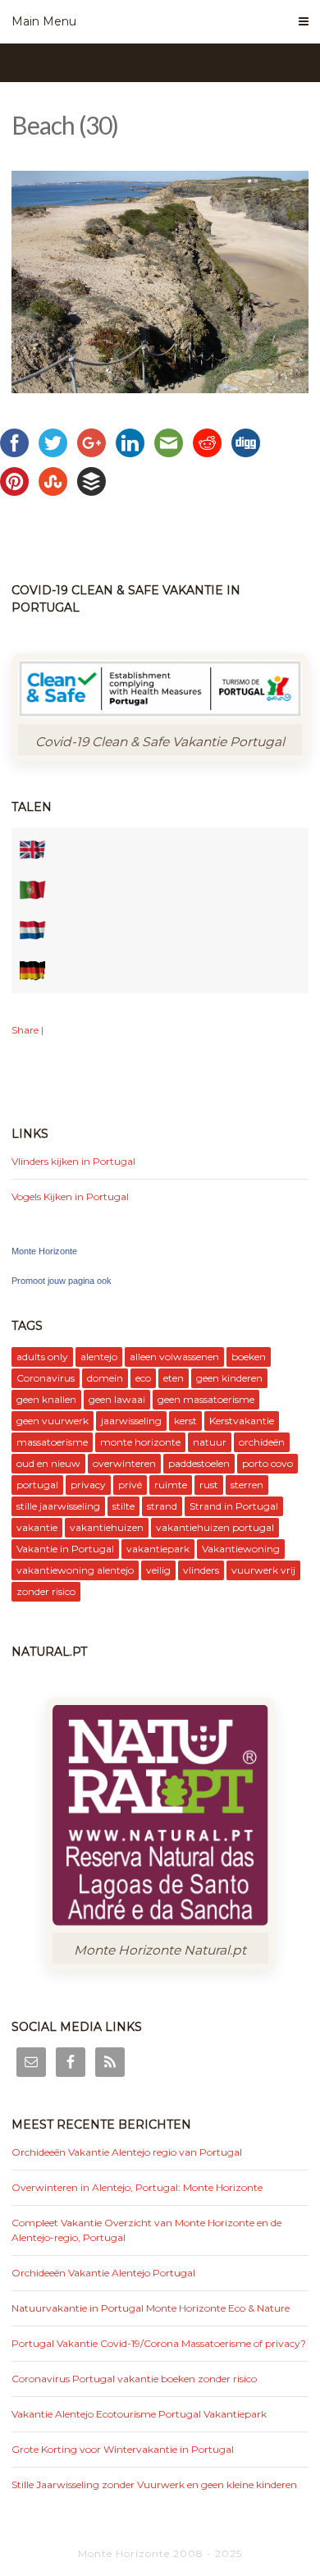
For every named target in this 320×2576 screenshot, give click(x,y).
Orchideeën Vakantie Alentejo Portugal (103, 2273)
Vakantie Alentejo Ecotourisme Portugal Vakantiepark (139, 2414)
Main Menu (44, 21)
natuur (210, 1442)
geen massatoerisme (206, 1399)
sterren (247, 1485)
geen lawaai (117, 1399)
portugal (37, 1485)
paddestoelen (199, 1463)
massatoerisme (52, 1442)
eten (174, 1378)
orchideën (262, 1442)
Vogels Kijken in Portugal (70, 1196)
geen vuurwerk (53, 1421)
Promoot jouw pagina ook (62, 1281)
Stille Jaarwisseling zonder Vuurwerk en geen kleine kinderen (154, 2484)
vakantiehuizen (107, 1527)
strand (162, 1506)
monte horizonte (140, 1442)
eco (143, 1378)
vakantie (37, 1527)
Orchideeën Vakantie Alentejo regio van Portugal (127, 2152)
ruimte (171, 1485)
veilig (158, 1570)
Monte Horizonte (44, 1251)
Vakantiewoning (241, 1549)
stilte (123, 1506)
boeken (249, 1357)
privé (130, 1485)
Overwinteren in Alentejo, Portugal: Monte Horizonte (137, 2187)
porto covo (267, 1463)
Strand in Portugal (234, 1506)
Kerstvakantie (242, 1421)
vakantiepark (158, 1549)
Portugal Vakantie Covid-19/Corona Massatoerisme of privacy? (159, 2343)
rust (209, 1485)
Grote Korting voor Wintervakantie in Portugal (123, 2449)
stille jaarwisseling (58, 1506)
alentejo (99, 1357)
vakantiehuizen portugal (215, 1527)
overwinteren (124, 1463)
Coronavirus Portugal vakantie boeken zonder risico (134, 2379)
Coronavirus (46, 1378)
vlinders (201, 1570)
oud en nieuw (48, 1463)
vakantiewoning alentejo (75, 1570)
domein (105, 1378)
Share (25, 1030)
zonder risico (46, 1591)
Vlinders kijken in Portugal (73, 1161)
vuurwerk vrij (263, 1570)
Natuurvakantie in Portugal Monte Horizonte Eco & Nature (151, 2308)
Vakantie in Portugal (65, 1549)
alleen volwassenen (174, 1357)
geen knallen (46, 1399)
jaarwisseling (131, 1421)
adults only (42, 1357)
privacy (88, 1485)
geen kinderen (229, 1378)
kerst (185, 1421)
